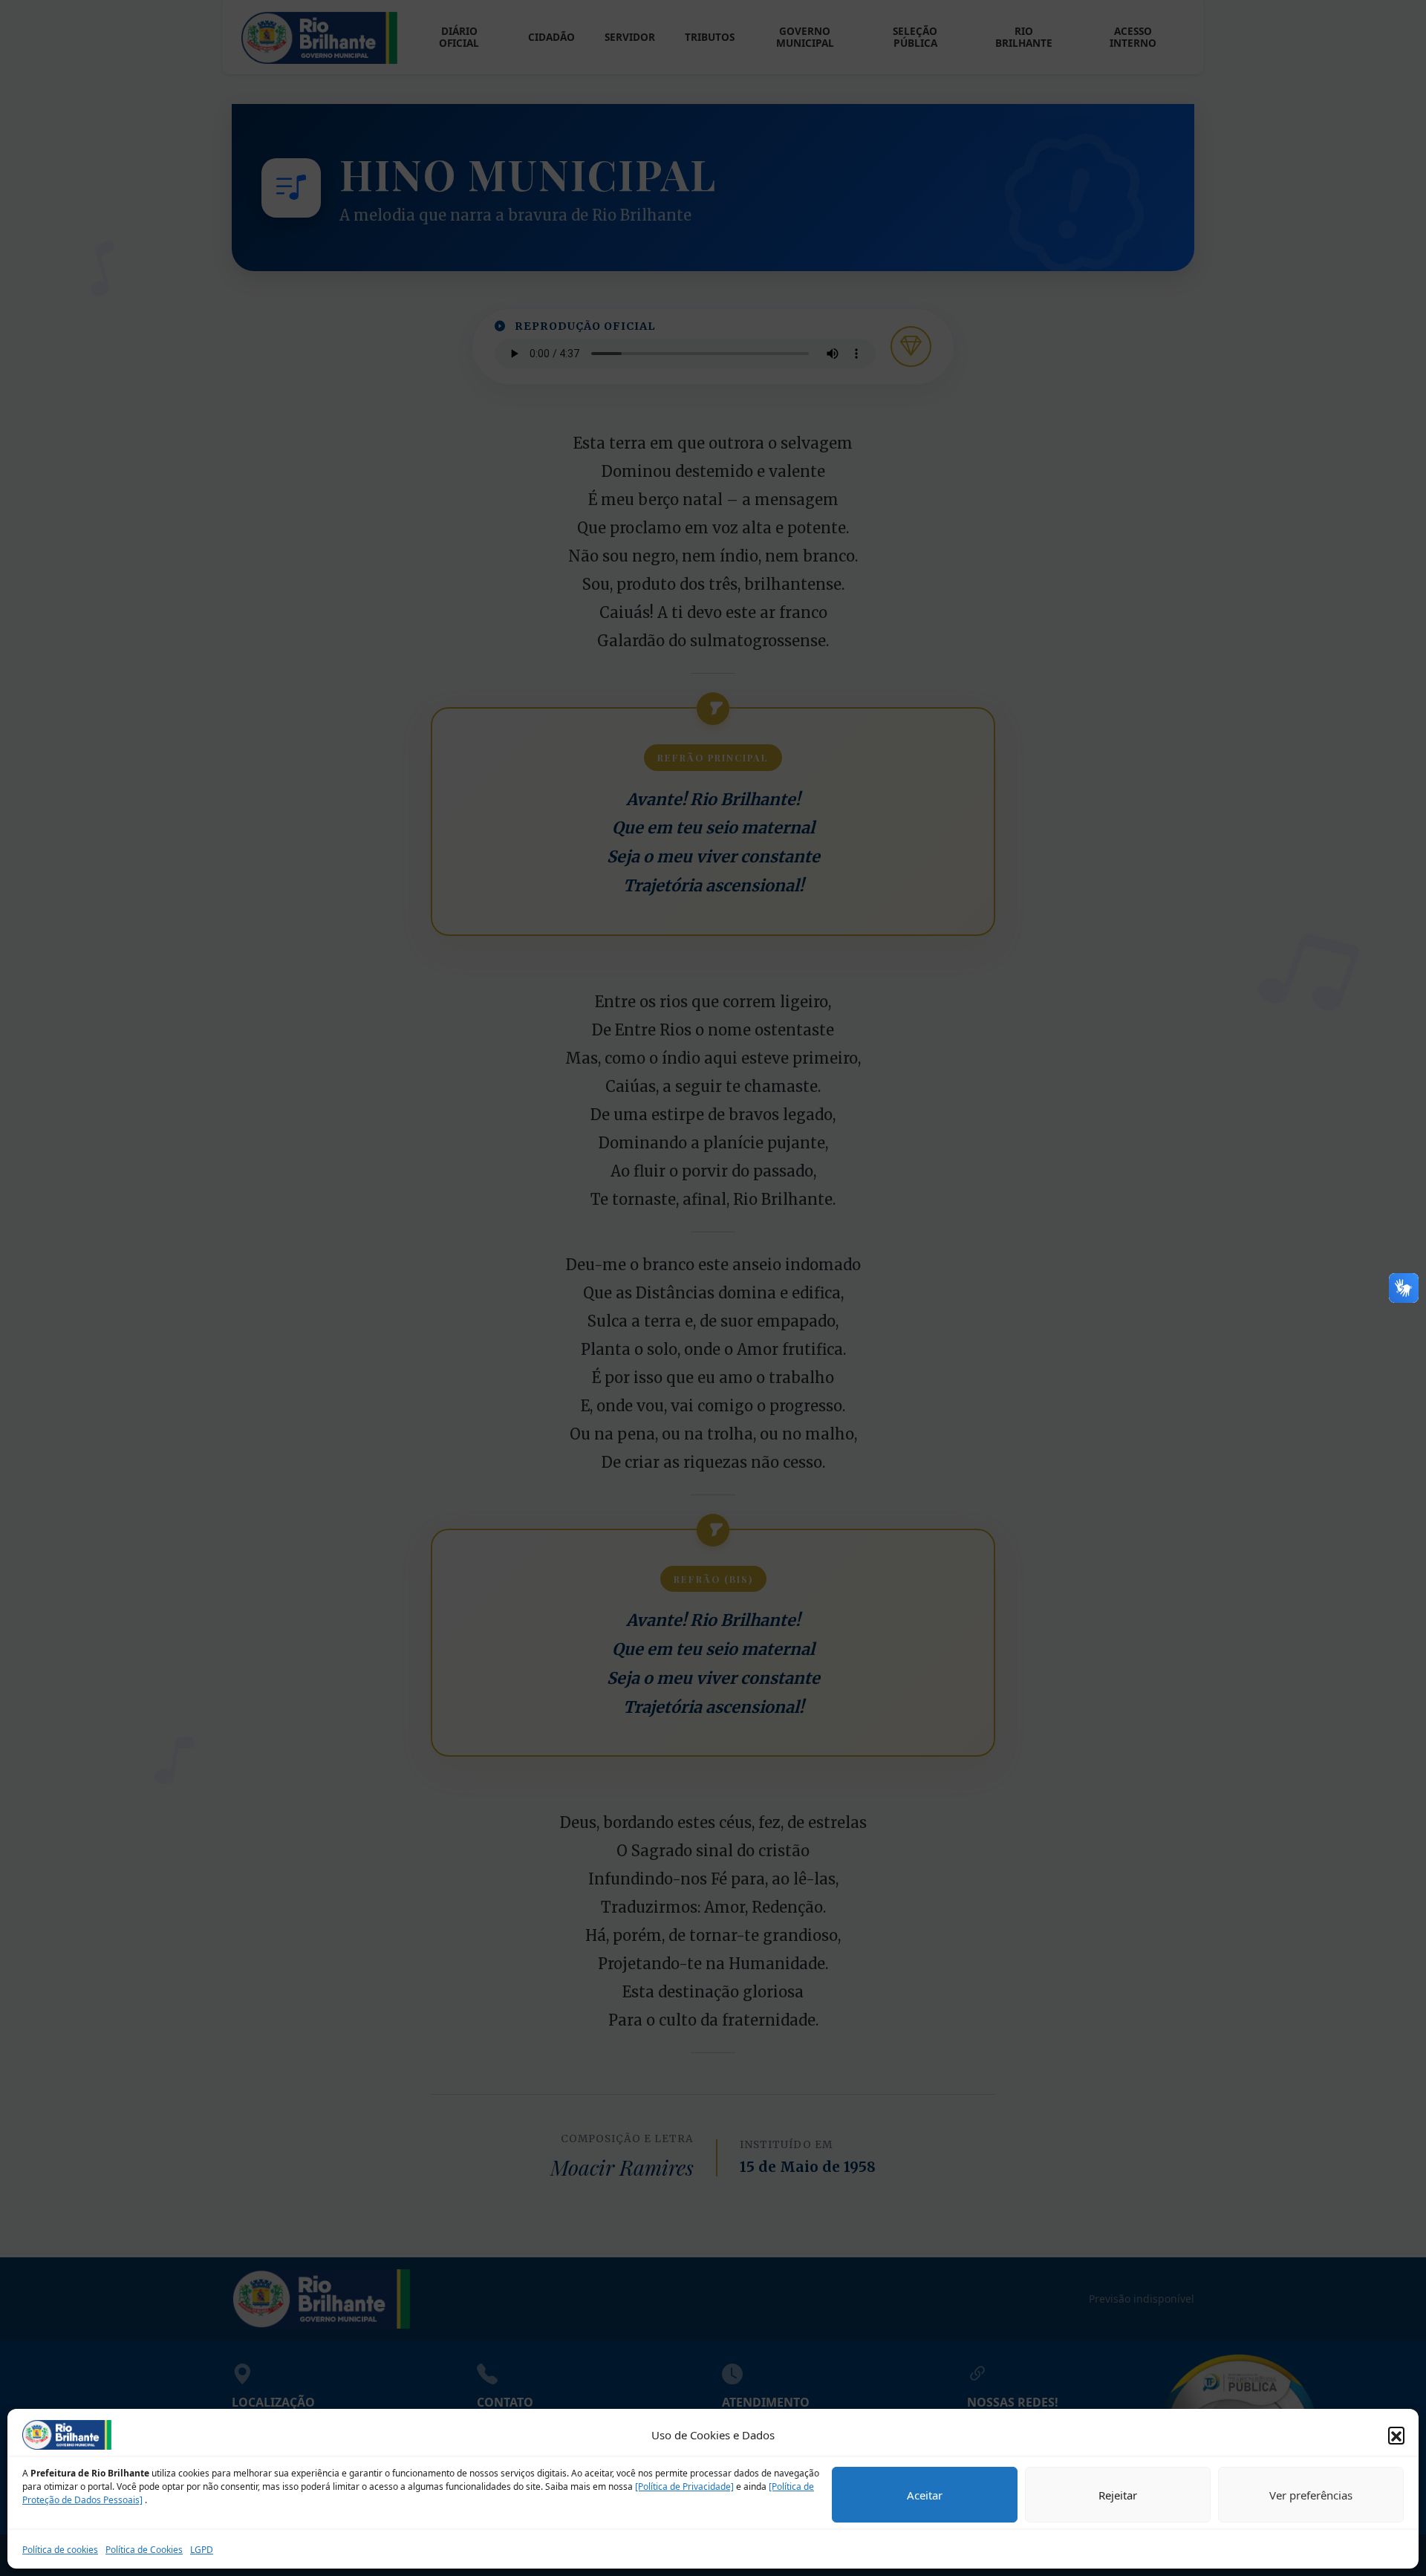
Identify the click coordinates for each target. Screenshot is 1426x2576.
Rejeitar (1118, 2495)
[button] (1396, 2435)
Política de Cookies (144, 2550)
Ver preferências (1311, 2495)
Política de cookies (60, 2550)
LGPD (202, 2550)
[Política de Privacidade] (684, 2486)
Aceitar (925, 2495)
